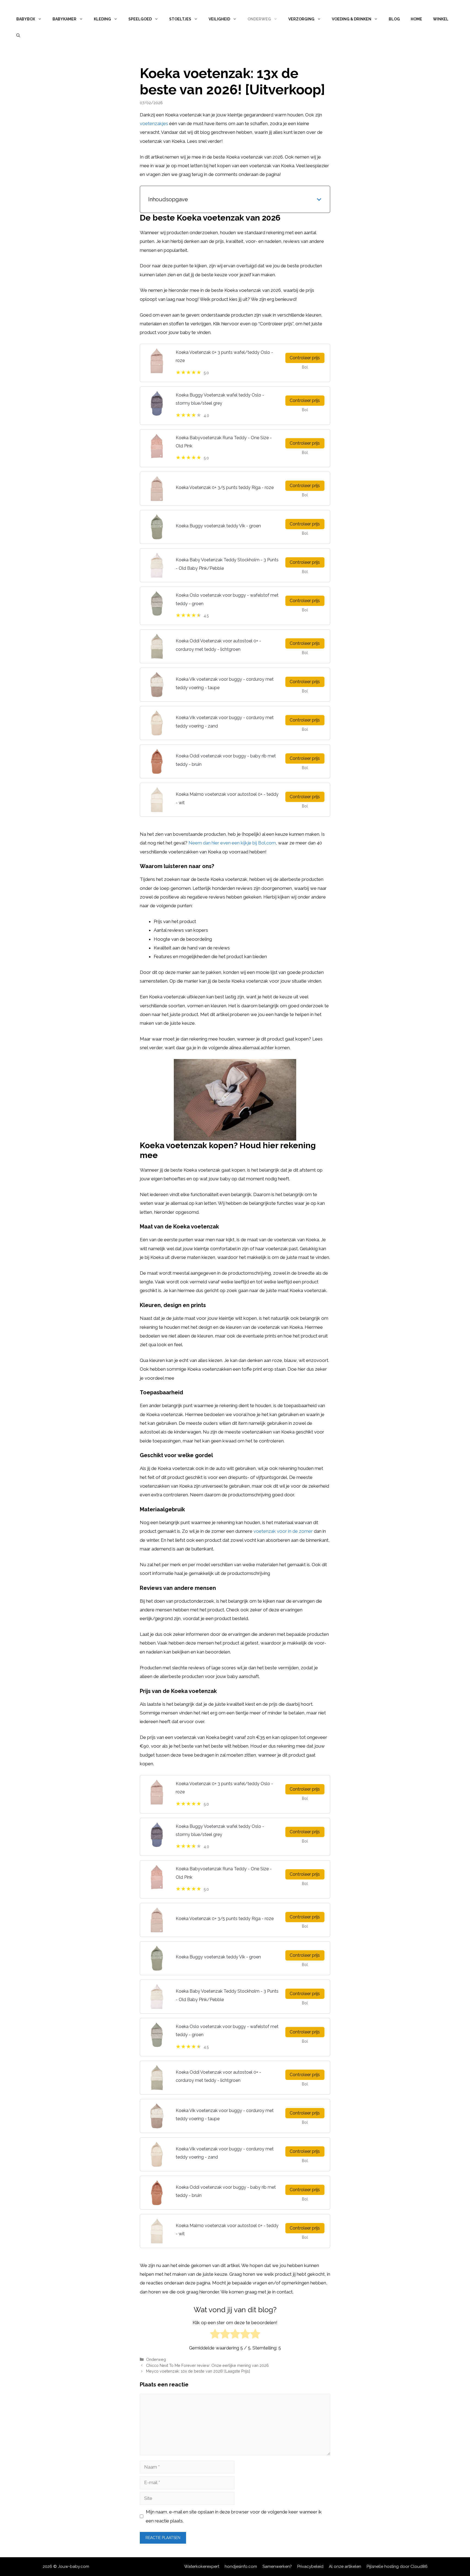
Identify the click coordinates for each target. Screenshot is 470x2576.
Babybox (26, 19)
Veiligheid (219, 19)
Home (416, 19)
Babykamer (64, 19)
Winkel (441, 19)
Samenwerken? (277, 2566)
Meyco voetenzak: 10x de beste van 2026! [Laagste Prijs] (198, 2371)
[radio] (215, 2335)
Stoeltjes (180, 19)
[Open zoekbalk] (18, 35)
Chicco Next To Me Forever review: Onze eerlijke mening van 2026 (207, 2365)
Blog (394, 19)
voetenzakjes (154, 123)
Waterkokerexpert (202, 2566)
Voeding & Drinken (352, 19)
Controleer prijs (305, 358)
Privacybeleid (310, 2566)
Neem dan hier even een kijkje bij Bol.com (232, 843)
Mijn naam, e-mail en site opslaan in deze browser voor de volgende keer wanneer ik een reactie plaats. (234, 2516)
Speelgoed (140, 19)
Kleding (102, 19)
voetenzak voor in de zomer (283, 1531)
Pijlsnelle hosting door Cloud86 (397, 2566)
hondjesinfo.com (241, 2566)
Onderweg (259, 19)
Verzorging (301, 19)
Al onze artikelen (345, 2566)
